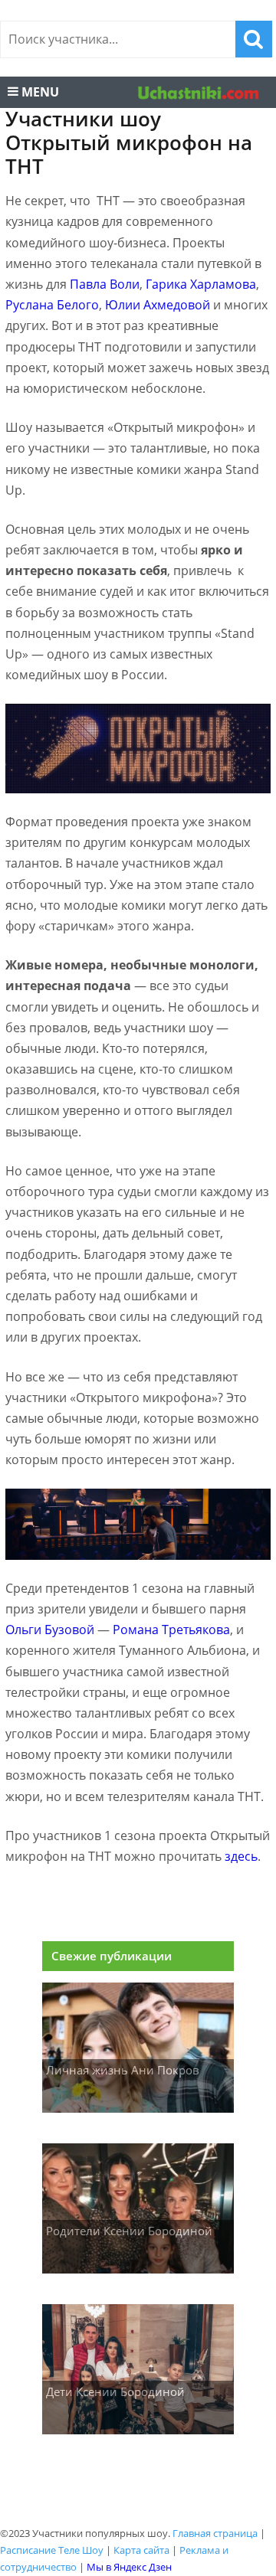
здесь (241, 1856)
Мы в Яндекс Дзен (129, 2567)
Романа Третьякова (171, 1630)
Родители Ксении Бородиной (129, 2231)
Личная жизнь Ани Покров (123, 2070)
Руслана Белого (52, 305)
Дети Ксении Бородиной (115, 2391)
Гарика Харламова (201, 284)
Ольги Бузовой (50, 1630)
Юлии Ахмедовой (158, 305)
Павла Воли (105, 284)
